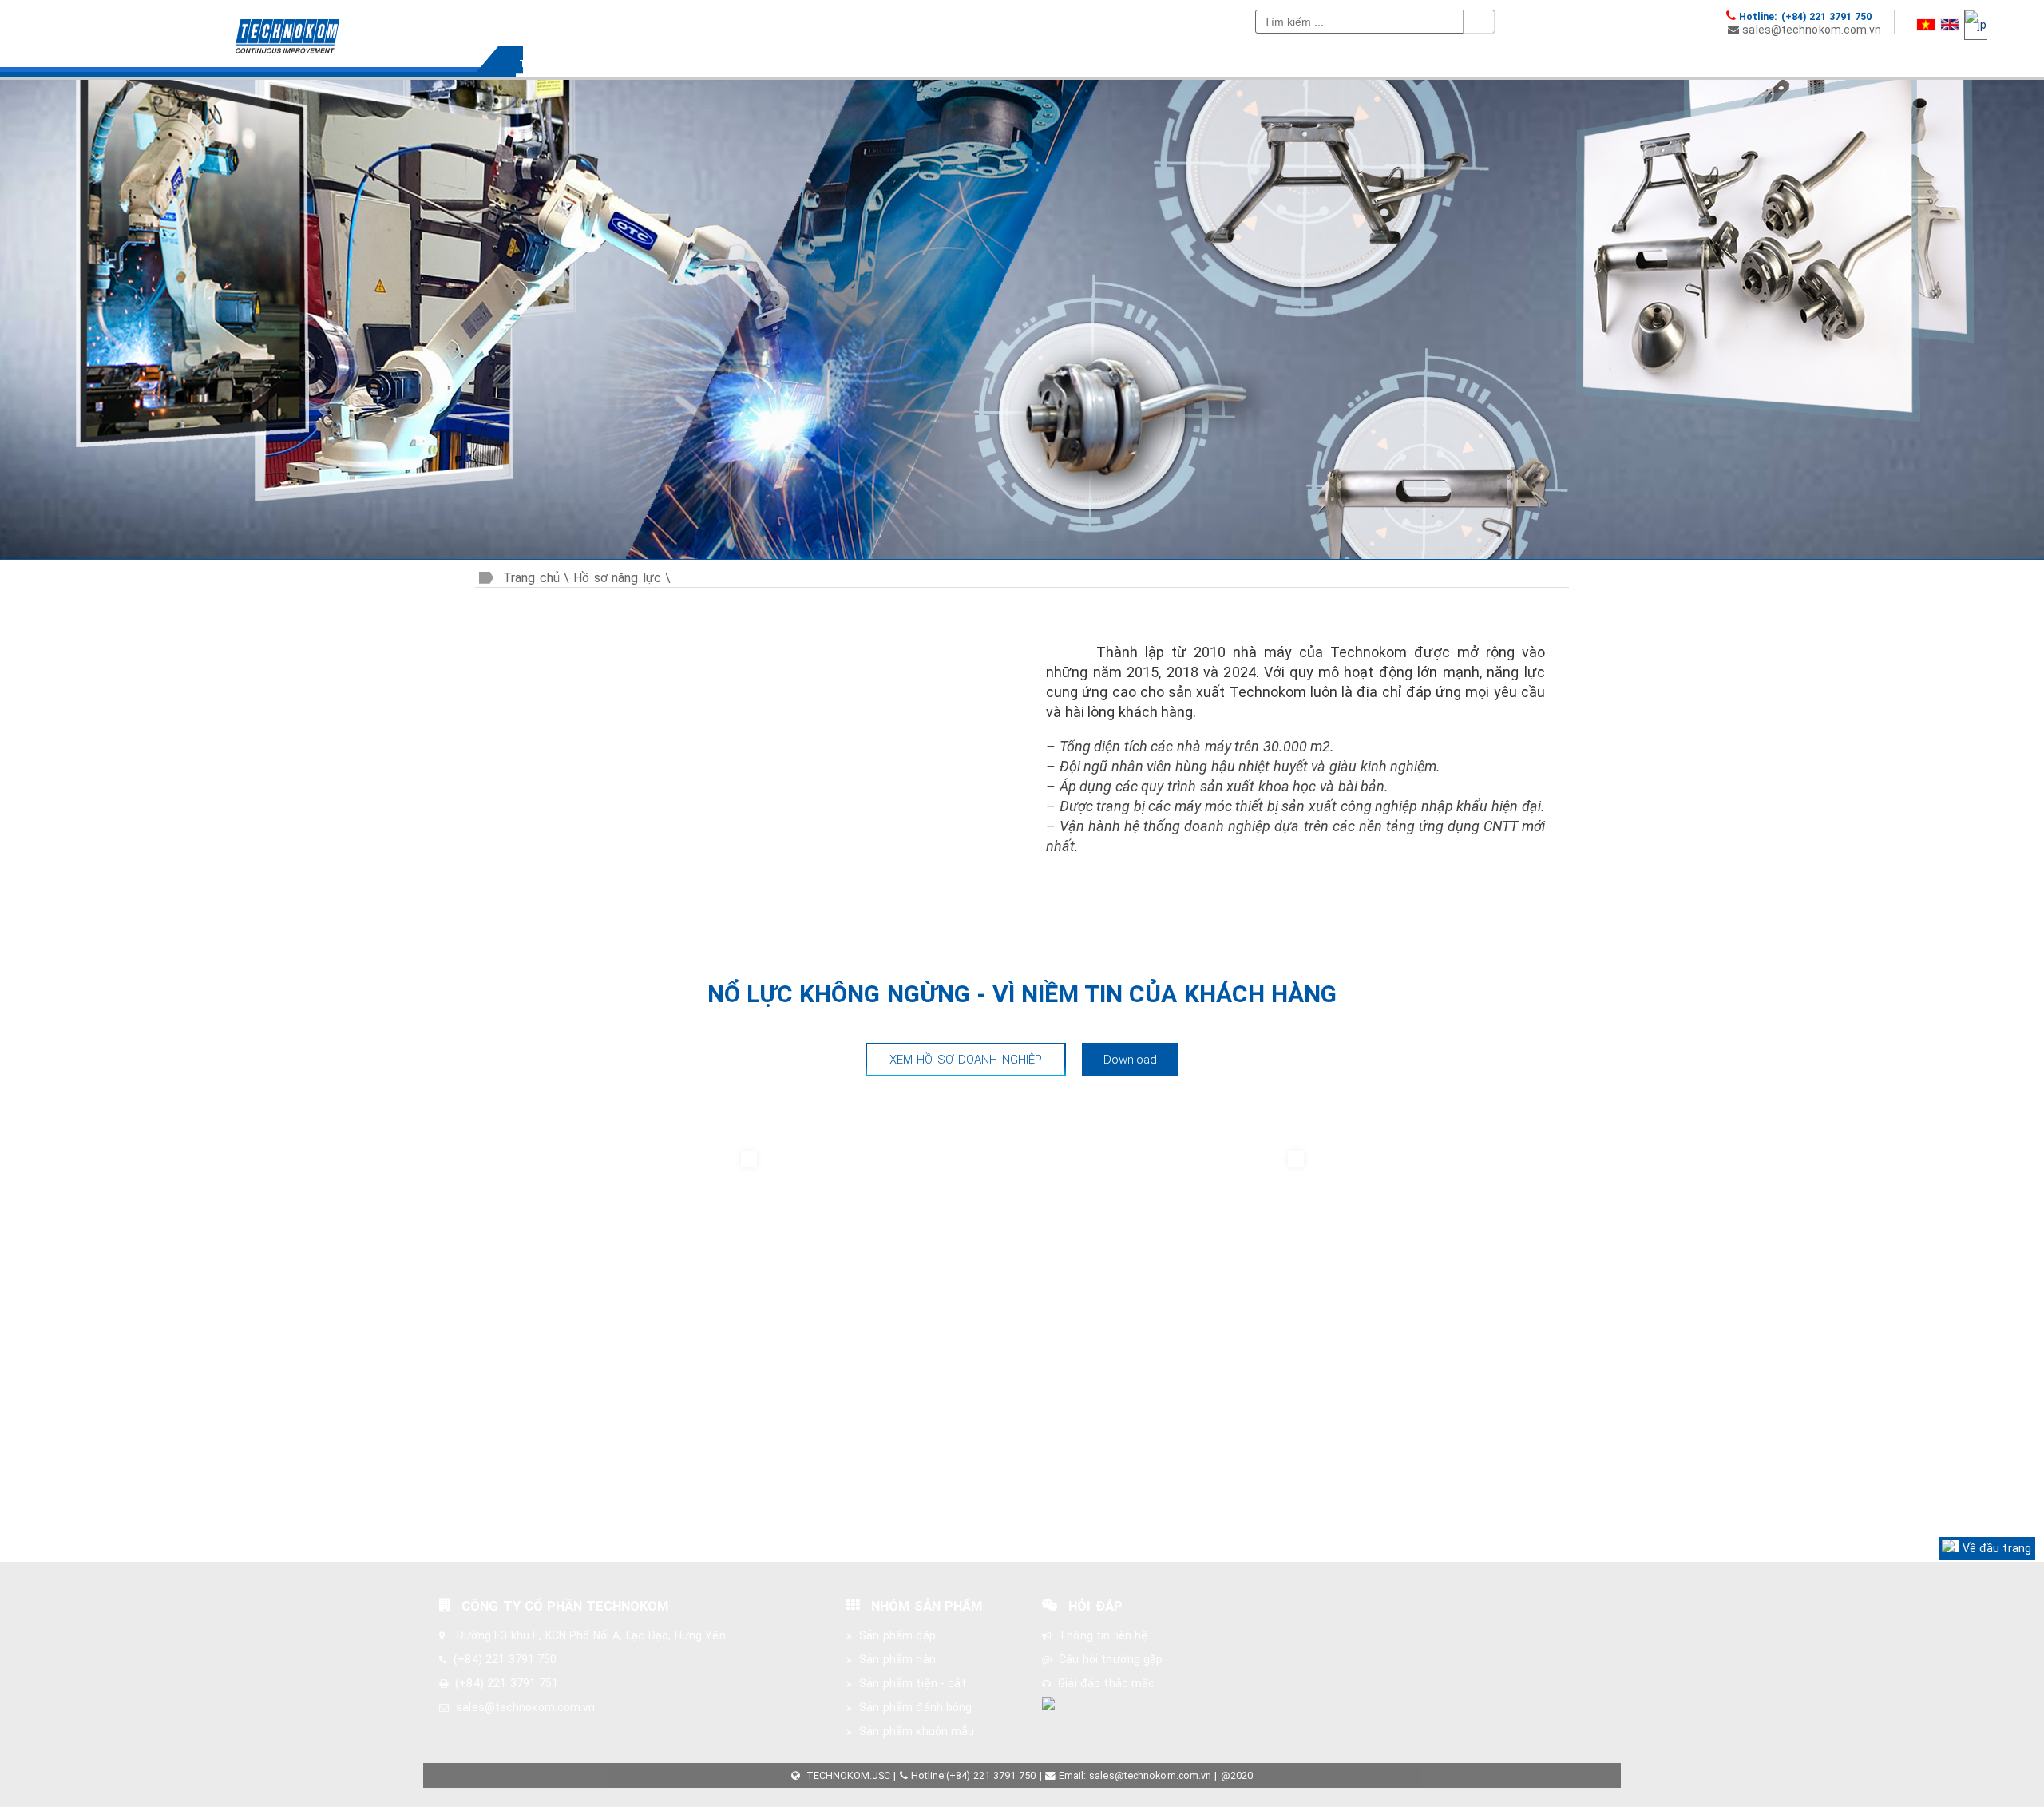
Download (1131, 1060)
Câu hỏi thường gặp (1111, 1659)
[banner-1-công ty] (1000, 549)
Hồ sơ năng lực (617, 578)
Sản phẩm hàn (897, 1659)
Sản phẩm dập (897, 1635)
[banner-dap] (1020, 549)
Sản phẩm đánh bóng (915, 1707)
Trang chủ (531, 578)
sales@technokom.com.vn (1812, 30)
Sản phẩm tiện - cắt (912, 1683)
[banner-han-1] (1040, 549)
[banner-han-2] (1060, 549)
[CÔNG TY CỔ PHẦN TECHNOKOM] (255, 26)
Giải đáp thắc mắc (1106, 1683)
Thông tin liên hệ (1103, 1635)
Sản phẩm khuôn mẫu (917, 1731)
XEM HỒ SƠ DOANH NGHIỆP (966, 1060)
